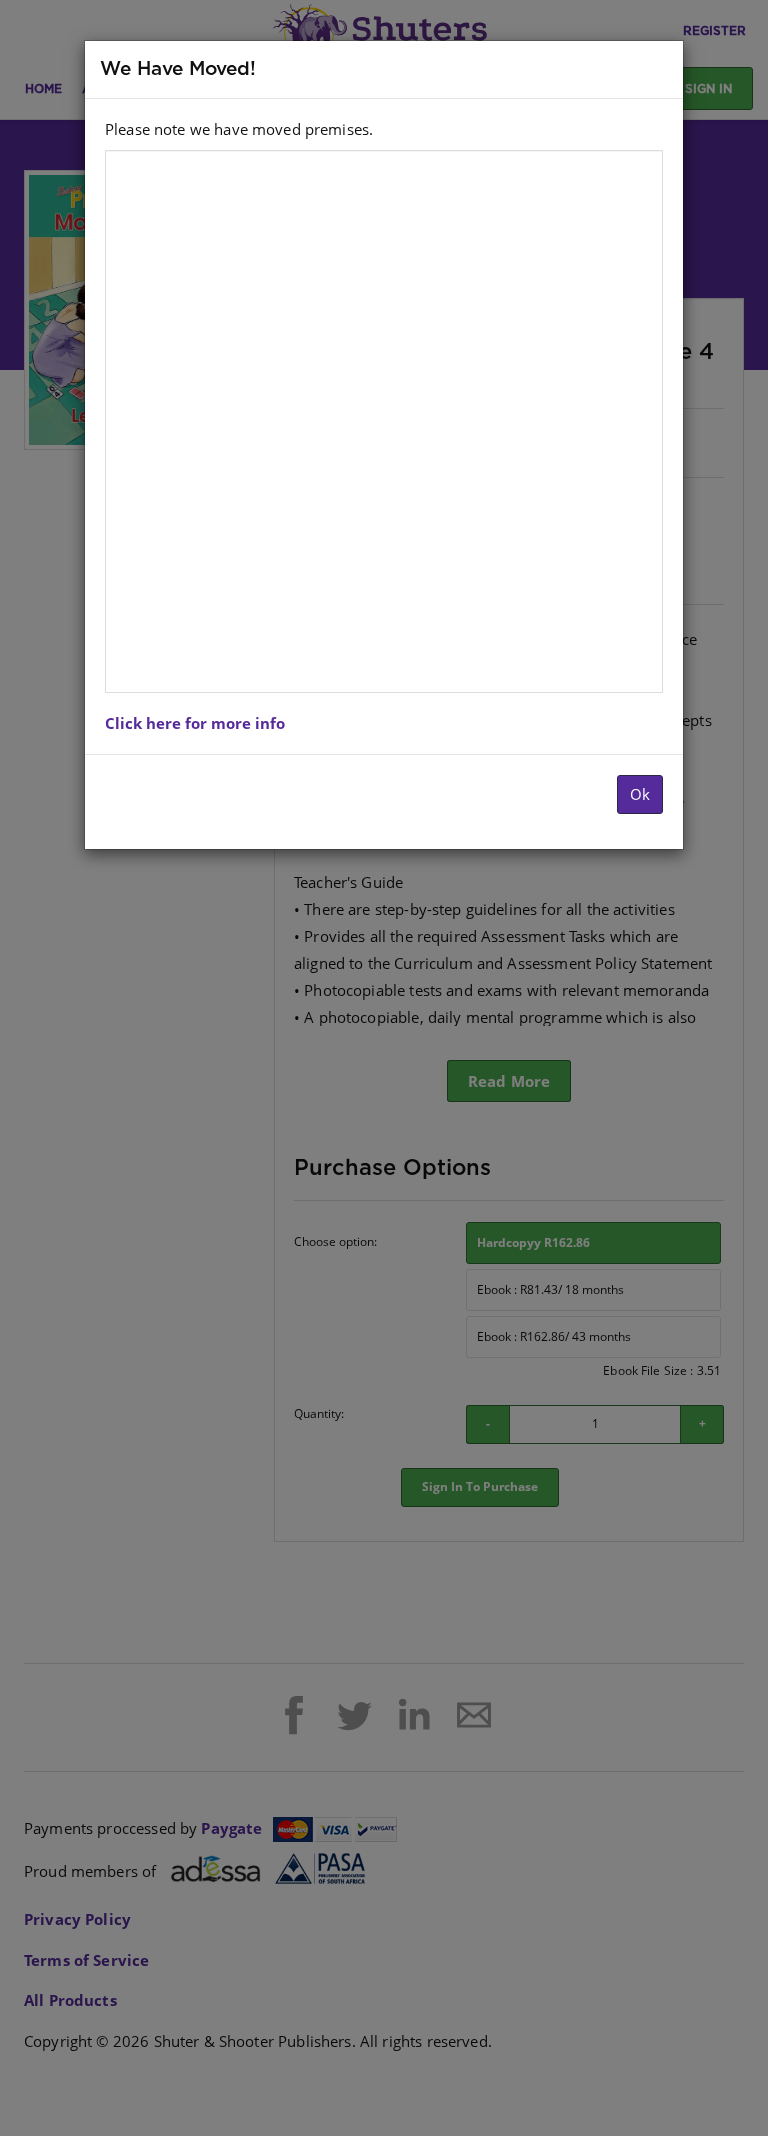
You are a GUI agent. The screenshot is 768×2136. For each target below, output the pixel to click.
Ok (640, 794)
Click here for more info (195, 723)
